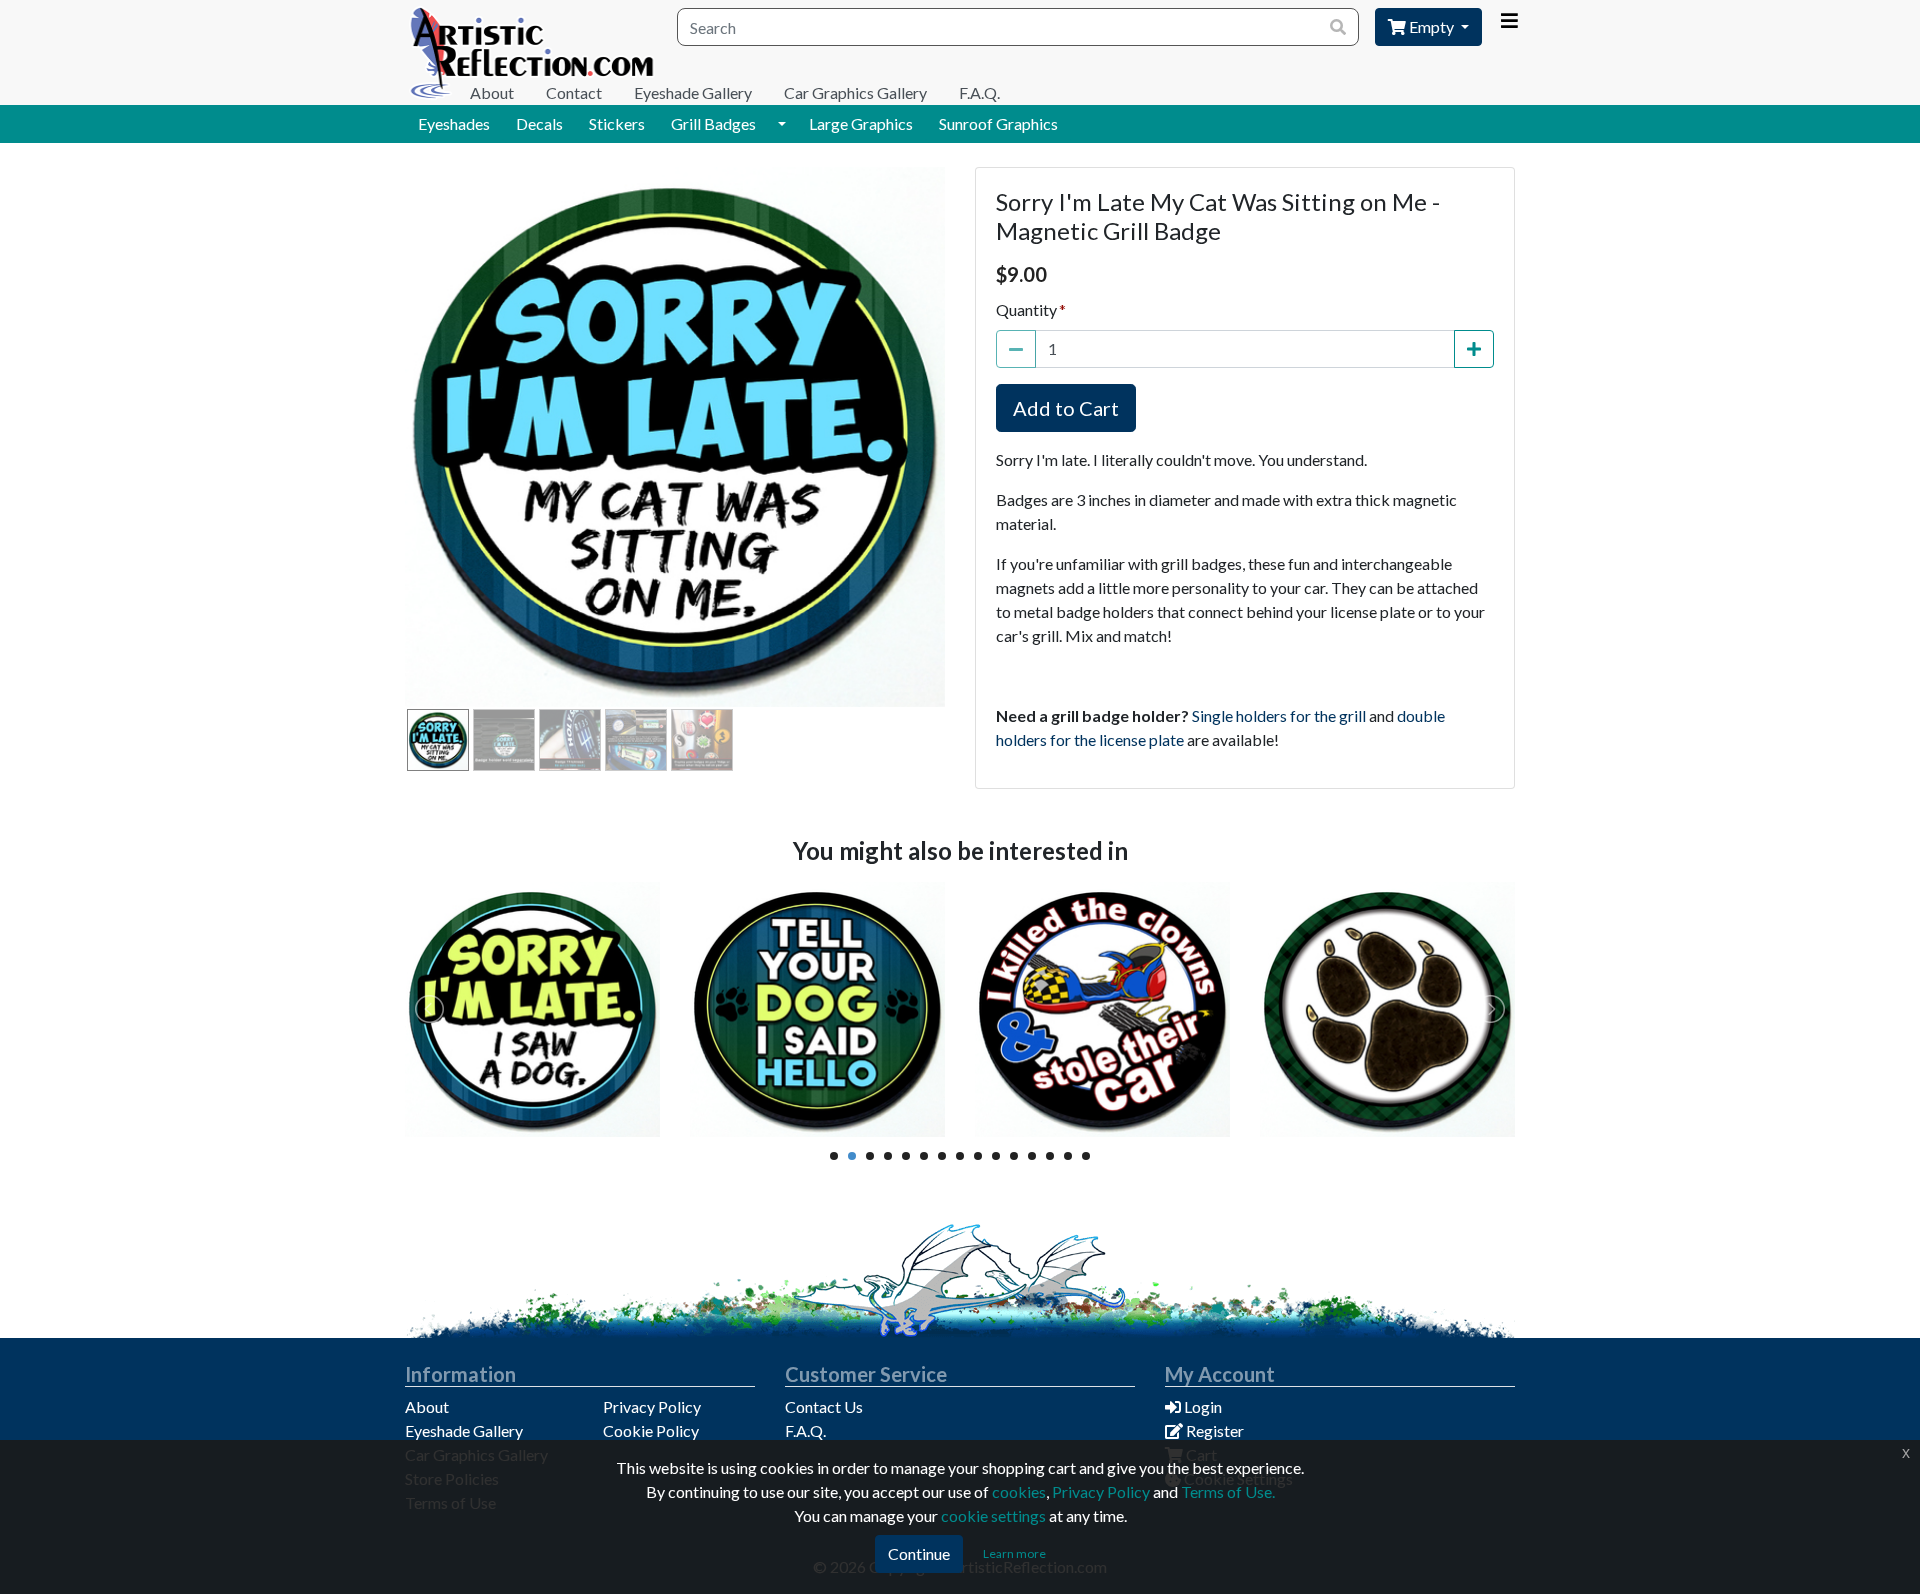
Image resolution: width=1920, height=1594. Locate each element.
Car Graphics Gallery (855, 92)
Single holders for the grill (1279, 715)
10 (996, 1156)
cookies (1019, 1491)
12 (1032, 1156)
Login (1201, 1406)
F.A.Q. (979, 92)
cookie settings (993, 1515)
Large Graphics (861, 123)
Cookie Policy (651, 1430)
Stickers (617, 123)
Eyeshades (454, 123)
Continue (919, 1553)
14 (1068, 1156)
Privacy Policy (652, 1406)
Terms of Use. (1228, 1491)
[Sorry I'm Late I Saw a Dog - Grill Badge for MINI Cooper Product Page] (532, 1009)
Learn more (1014, 1553)
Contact (574, 92)
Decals (539, 123)
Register (1213, 1430)
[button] (782, 124)
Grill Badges (713, 123)
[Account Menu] (1509, 21)
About (492, 92)
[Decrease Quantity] (1016, 349)
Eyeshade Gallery (693, 92)
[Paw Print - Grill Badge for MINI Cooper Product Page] (1387, 1009)
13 (1050, 1156)
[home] (533, 52)
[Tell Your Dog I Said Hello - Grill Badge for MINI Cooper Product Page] (817, 1009)
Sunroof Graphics (998, 123)
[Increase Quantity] (1474, 349)
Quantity (1026, 309)
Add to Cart (1066, 408)
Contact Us (824, 1406)
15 (1086, 1156)
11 (1014, 1156)
